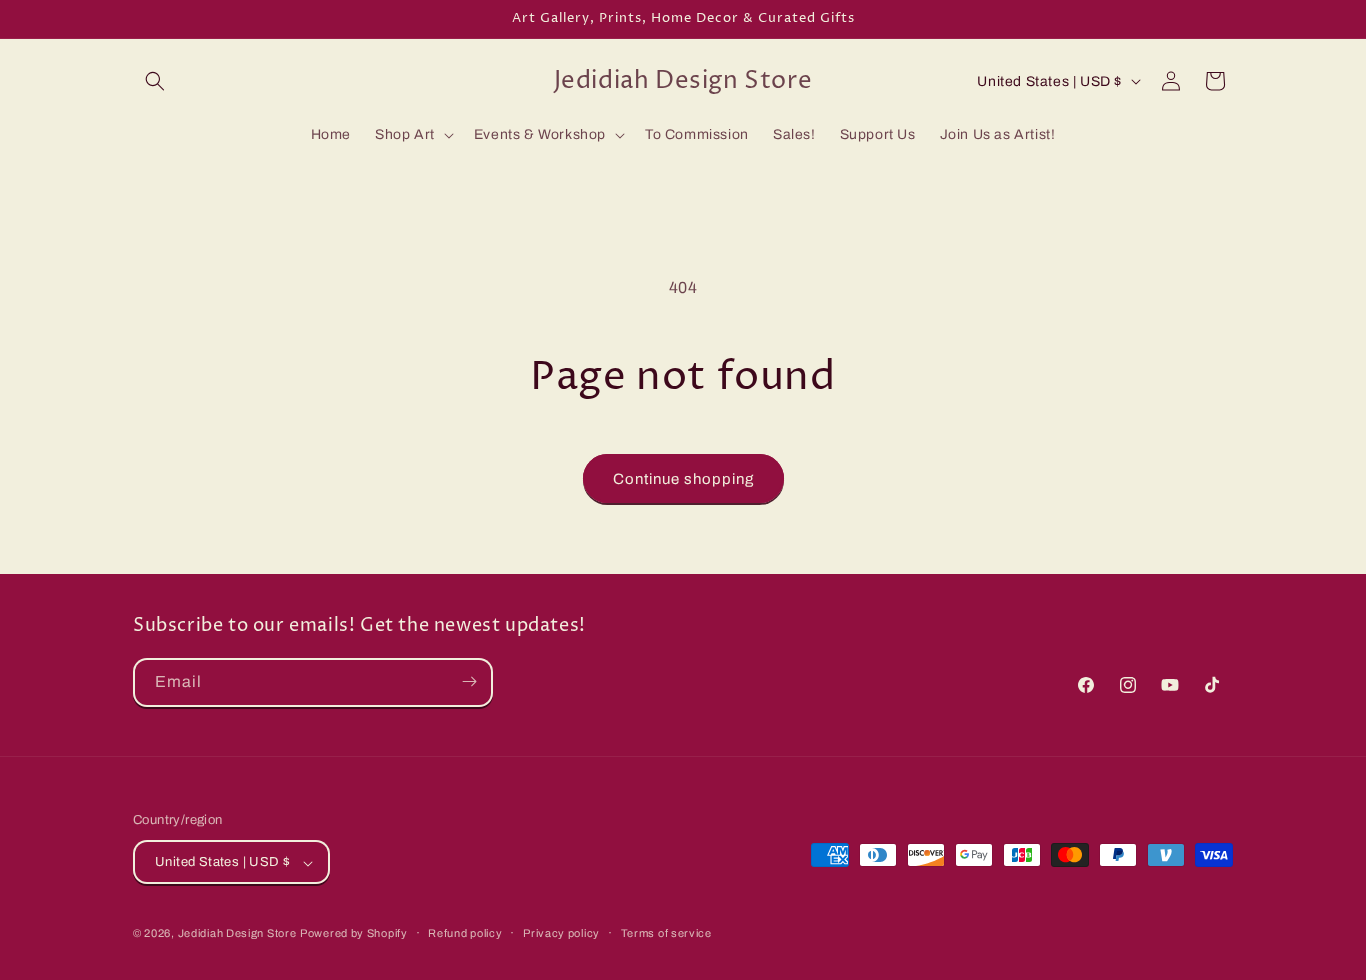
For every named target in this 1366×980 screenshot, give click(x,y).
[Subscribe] (469, 681)
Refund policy (465, 933)
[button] (155, 81)
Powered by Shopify (354, 934)
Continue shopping (683, 479)
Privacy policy (561, 933)
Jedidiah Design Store (237, 934)
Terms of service (666, 933)
